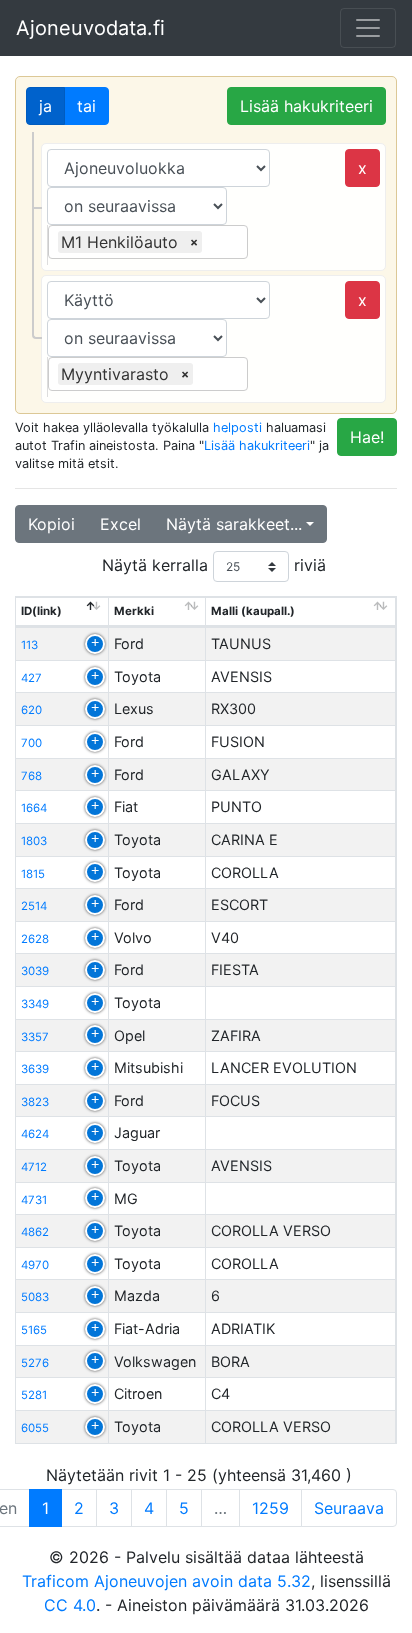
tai (86, 106)
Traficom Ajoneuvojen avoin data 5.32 (166, 1581)
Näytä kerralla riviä (214, 565)
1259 (270, 1508)
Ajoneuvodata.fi (90, 28)
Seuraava (349, 1508)
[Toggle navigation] (368, 28)
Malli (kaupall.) (253, 611)
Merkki (134, 611)
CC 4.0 (70, 1605)
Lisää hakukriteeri (306, 106)
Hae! (367, 437)
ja (45, 106)
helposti (237, 427)
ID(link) (41, 611)
